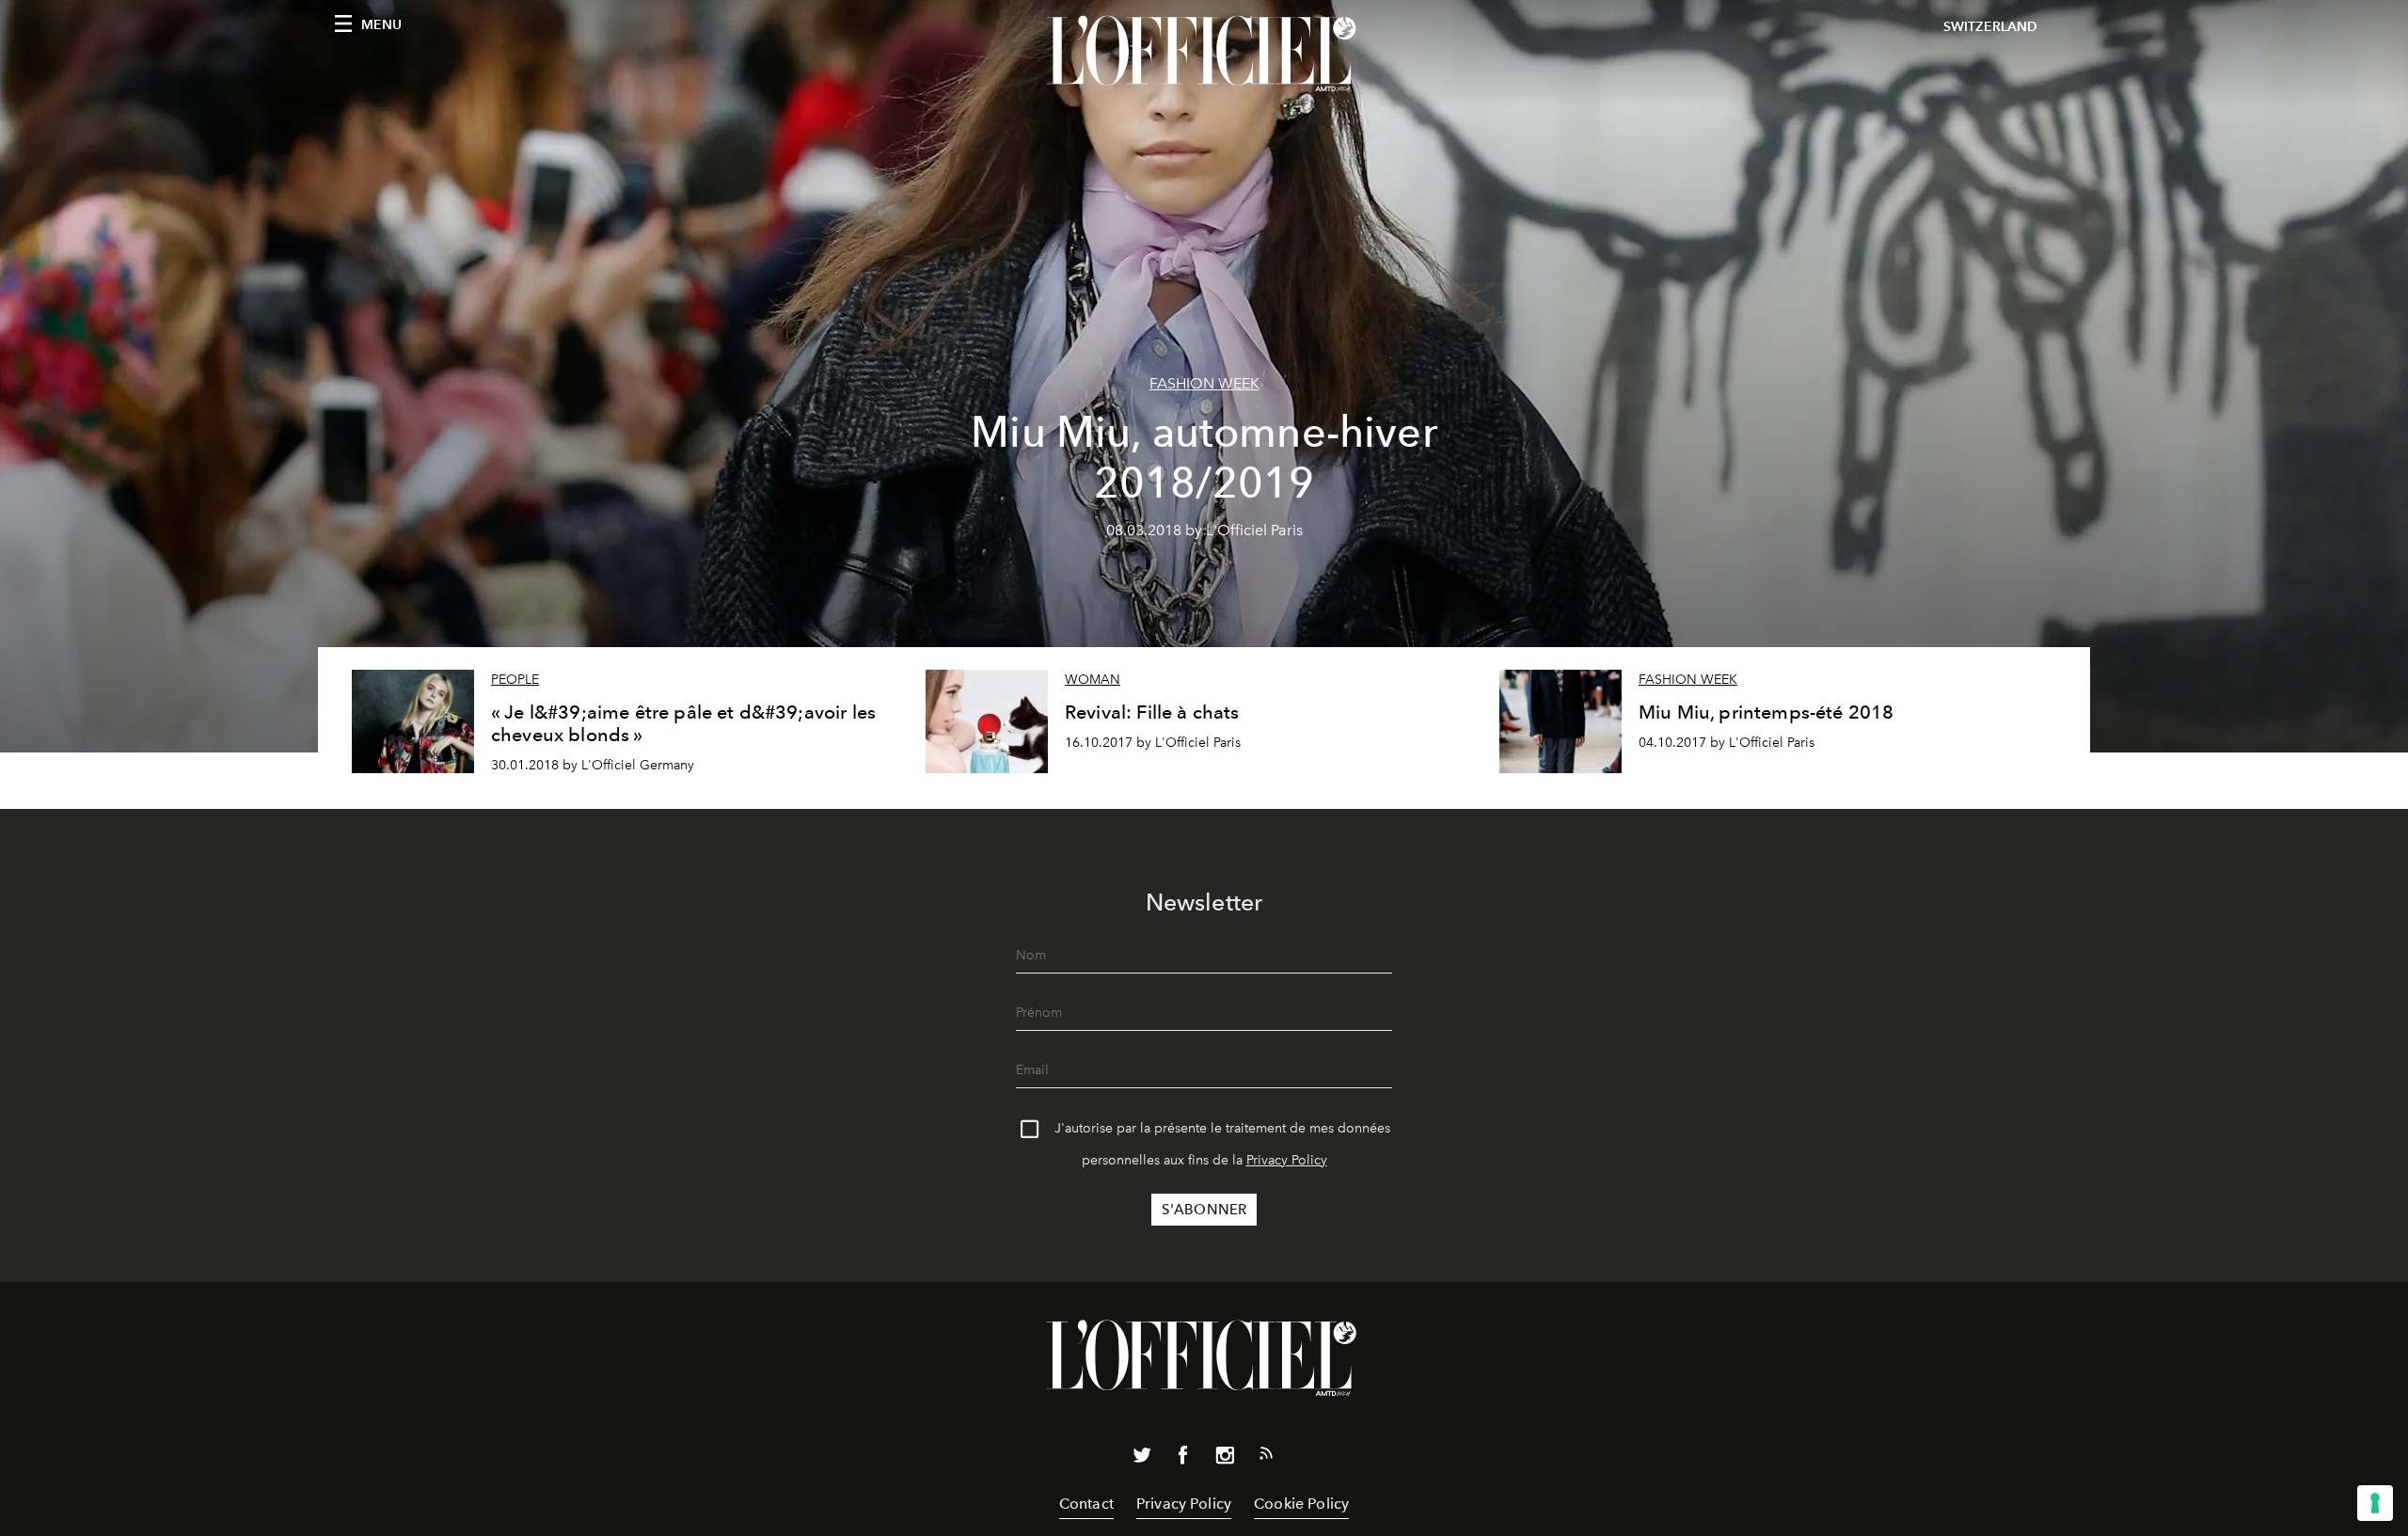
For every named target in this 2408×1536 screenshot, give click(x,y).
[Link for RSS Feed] (1266, 1457)
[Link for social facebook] (1183, 1459)
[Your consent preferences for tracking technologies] (2375, 1503)
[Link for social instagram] (1225, 1459)
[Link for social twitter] (1142, 1459)
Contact (1086, 1504)
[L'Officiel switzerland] (1204, 54)
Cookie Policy (1301, 1504)
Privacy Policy (1287, 1160)
